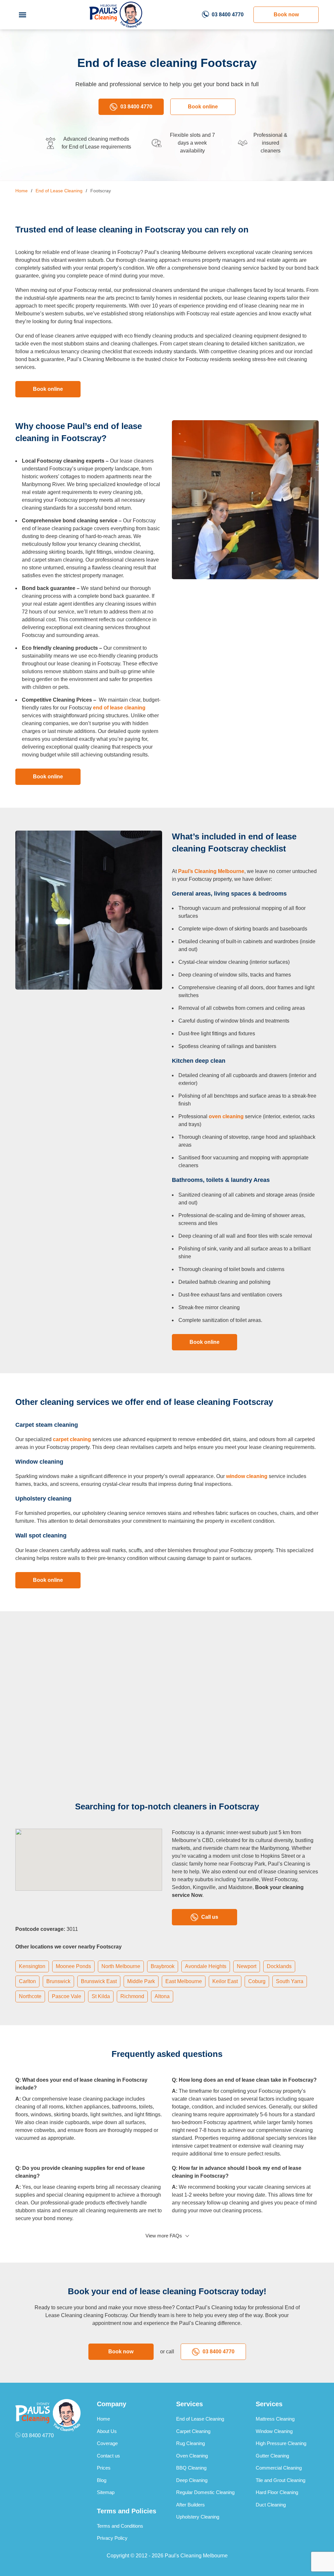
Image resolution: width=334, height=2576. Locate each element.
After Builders (190, 2505)
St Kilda (101, 1996)
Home (103, 2419)
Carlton (27, 1981)
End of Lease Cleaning (200, 2419)
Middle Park (141, 1981)
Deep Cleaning (192, 2480)
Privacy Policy (112, 2538)
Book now (286, 15)
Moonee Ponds (73, 1966)
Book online (203, 107)
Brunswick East (99, 1981)
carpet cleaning (72, 1439)
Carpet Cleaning (193, 2431)
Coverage (107, 2443)
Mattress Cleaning (275, 2419)
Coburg (257, 1981)
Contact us (108, 2456)
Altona (162, 1996)
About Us (107, 2431)
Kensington (32, 1966)
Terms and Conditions (120, 2526)
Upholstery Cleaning (198, 2517)
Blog (102, 2480)
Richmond (132, 1996)
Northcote (30, 1996)
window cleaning (247, 1476)
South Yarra (290, 1981)
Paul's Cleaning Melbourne (196, 2556)
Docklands (279, 1966)
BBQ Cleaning (191, 2468)
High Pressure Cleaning (281, 2443)
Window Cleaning (274, 2431)
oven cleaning (226, 1116)
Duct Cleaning (271, 2505)
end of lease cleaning (119, 708)
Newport (247, 1966)
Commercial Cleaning (279, 2468)
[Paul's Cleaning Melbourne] (116, 15)
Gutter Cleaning (272, 2456)
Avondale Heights (206, 1966)
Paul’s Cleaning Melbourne (211, 871)
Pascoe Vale (67, 1996)
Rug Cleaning (190, 2443)
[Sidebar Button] (23, 15)
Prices (104, 2468)
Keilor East (225, 1981)
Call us (210, 1917)
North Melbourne (121, 1966)
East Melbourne (184, 1981)
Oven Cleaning (192, 2456)
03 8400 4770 (228, 15)
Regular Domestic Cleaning (205, 2492)
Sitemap (106, 2492)
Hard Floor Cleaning (277, 2492)
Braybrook (163, 1966)
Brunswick (58, 1981)
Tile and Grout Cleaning (281, 2480)
